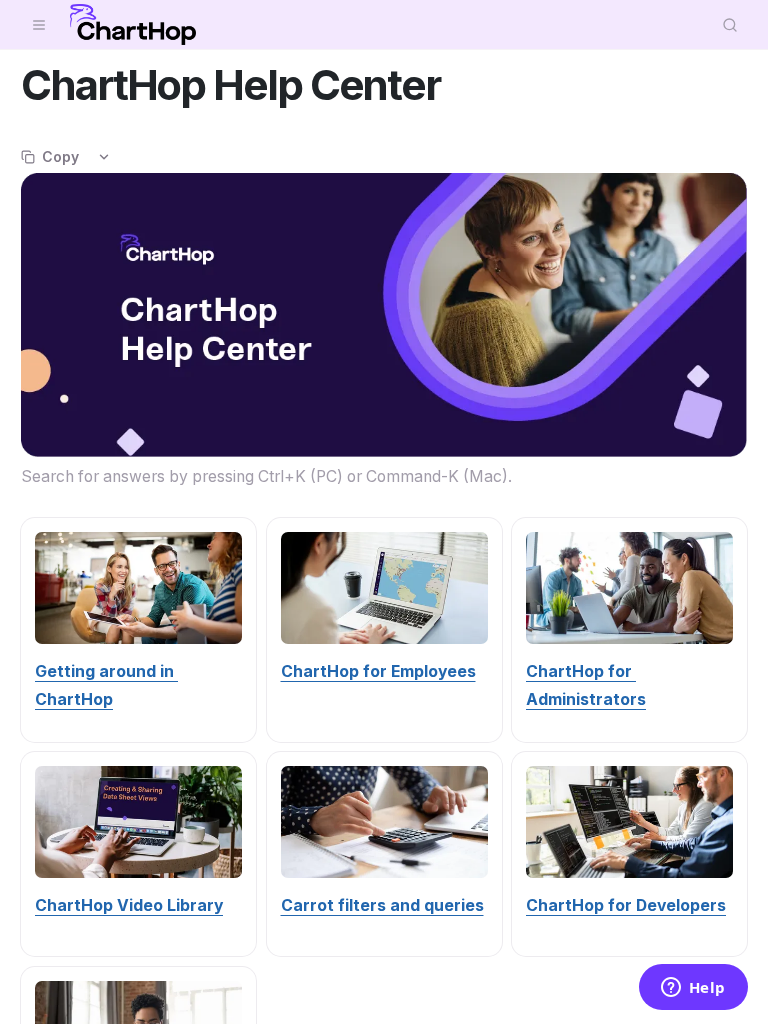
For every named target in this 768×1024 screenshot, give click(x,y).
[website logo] (133, 25)
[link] (378, 671)
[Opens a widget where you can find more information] (693, 989)
